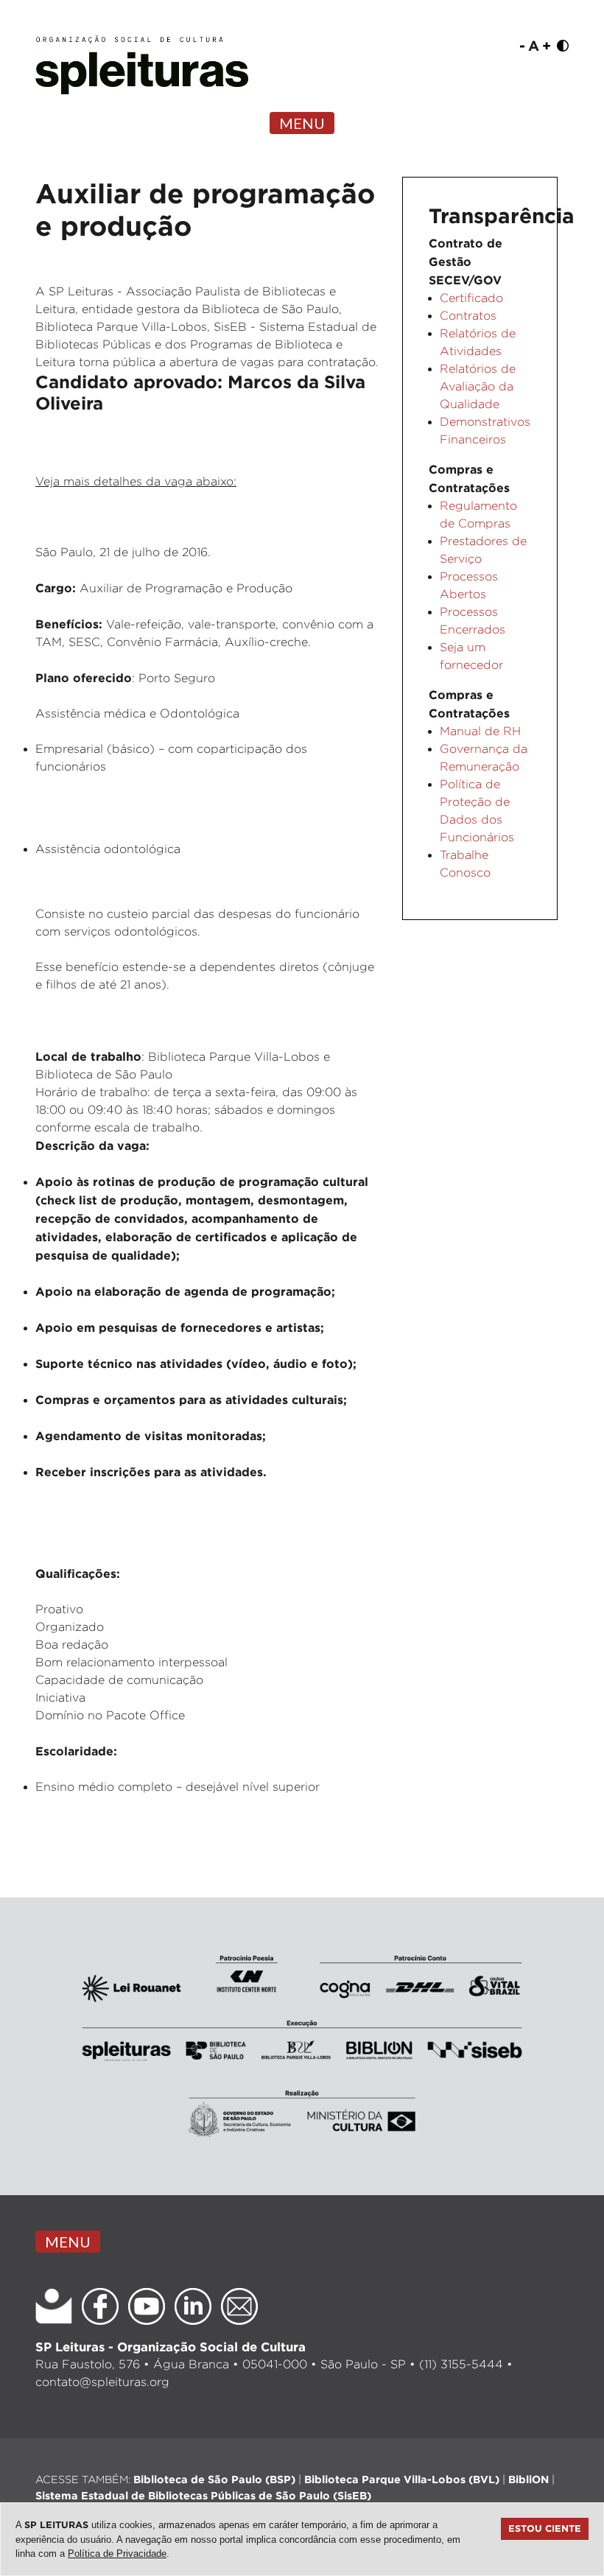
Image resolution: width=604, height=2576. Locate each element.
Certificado (471, 298)
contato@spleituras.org (102, 2382)
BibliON (528, 2479)
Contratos (468, 316)
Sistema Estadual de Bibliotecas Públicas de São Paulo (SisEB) (203, 2495)
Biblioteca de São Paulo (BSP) (214, 2479)
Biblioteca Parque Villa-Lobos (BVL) (402, 2479)
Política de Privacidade (117, 2554)
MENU (302, 123)
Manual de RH (480, 731)
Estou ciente (545, 2528)
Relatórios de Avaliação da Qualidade (478, 386)
